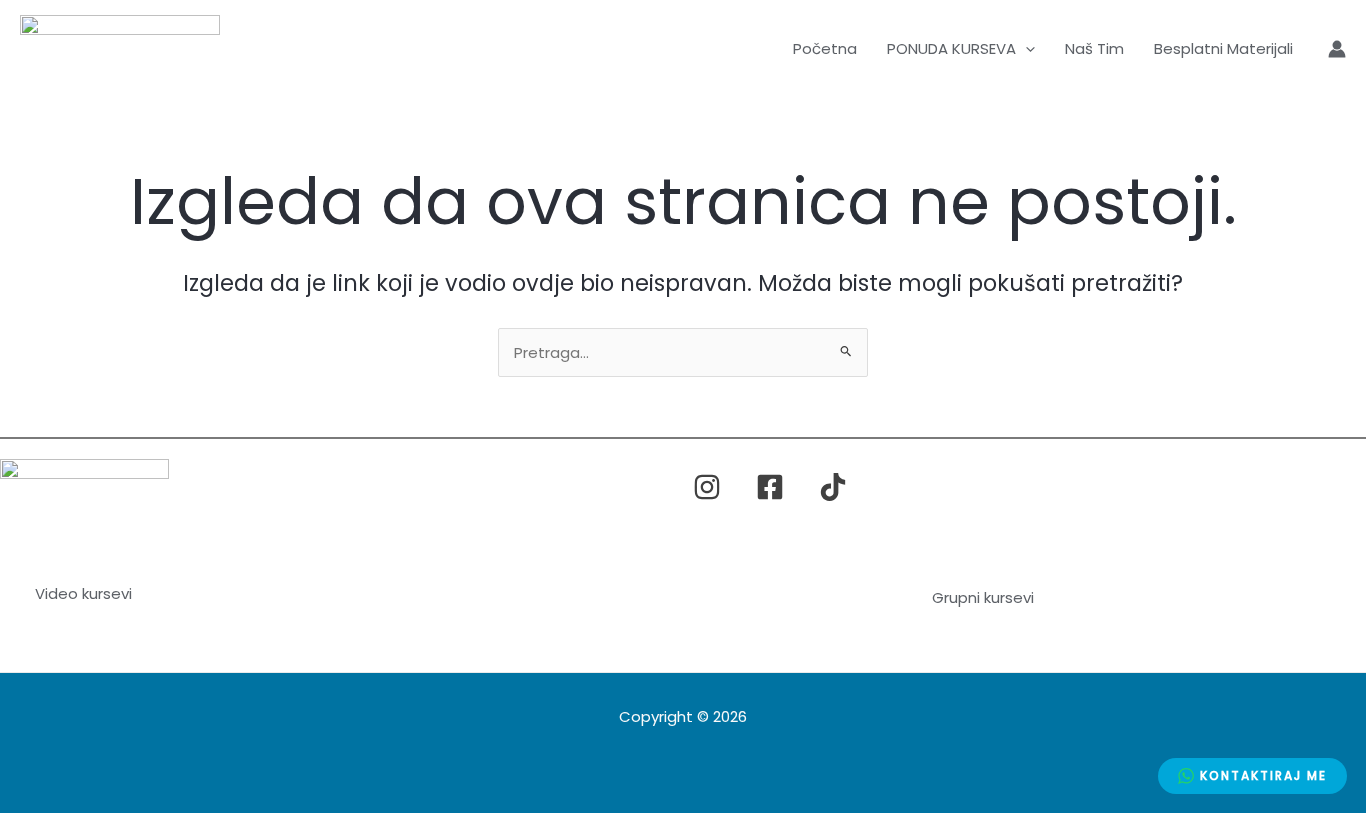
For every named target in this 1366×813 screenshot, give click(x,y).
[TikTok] (833, 487)
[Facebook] (770, 487)
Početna (825, 48)
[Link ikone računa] (1337, 49)
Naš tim (1094, 48)
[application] (1025, 49)
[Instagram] (707, 487)
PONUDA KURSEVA (951, 48)
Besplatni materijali (1223, 48)
